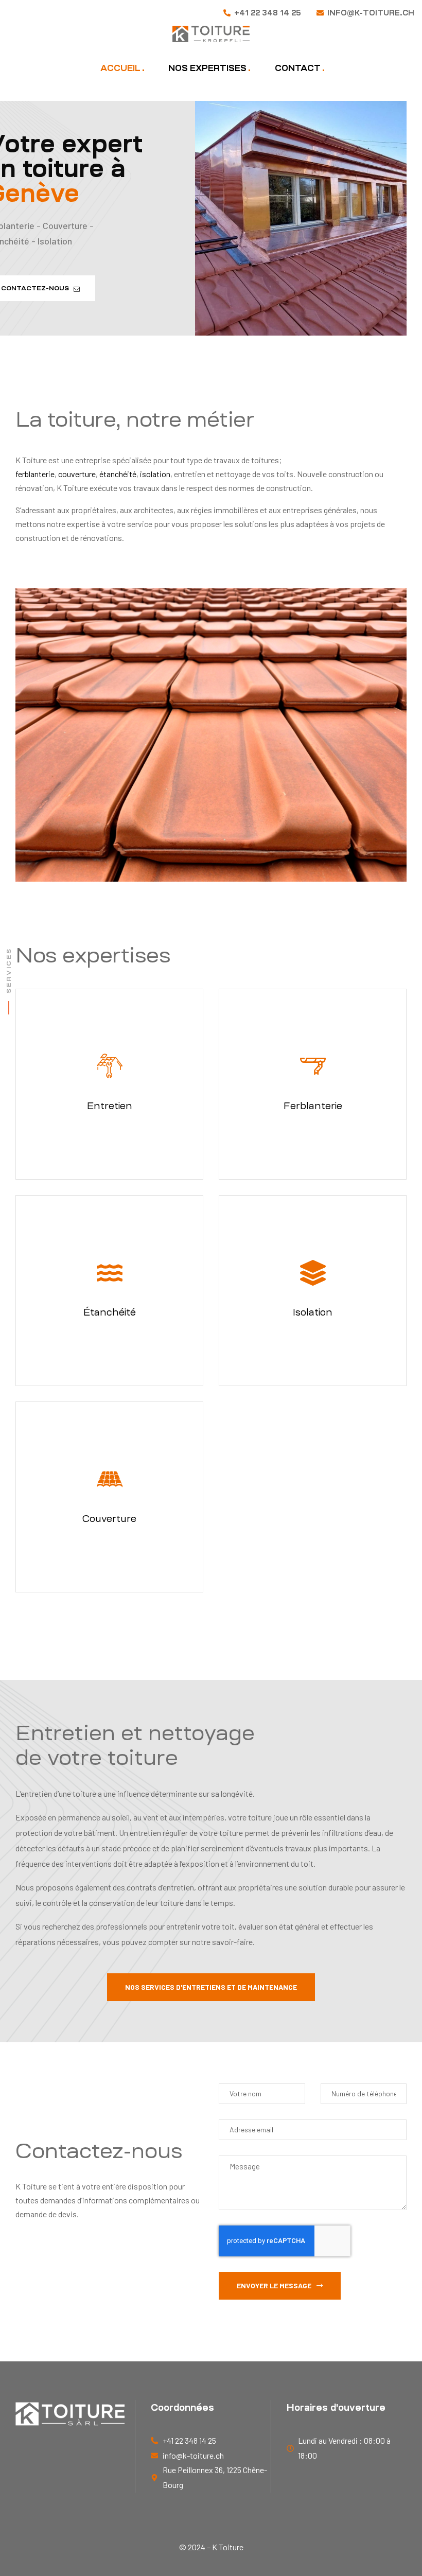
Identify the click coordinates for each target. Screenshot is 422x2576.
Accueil (120, 68)
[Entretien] (110, 1066)
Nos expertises (207, 68)
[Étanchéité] (110, 1273)
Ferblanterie (313, 1106)
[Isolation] (313, 1273)
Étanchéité (110, 1312)
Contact (298, 68)
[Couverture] (110, 1479)
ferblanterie (35, 474)
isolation (155, 474)
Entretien (110, 1106)
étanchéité (118, 474)
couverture (77, 474)
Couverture (109, 1519)
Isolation (313, 1312)
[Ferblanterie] (313, 1066)
